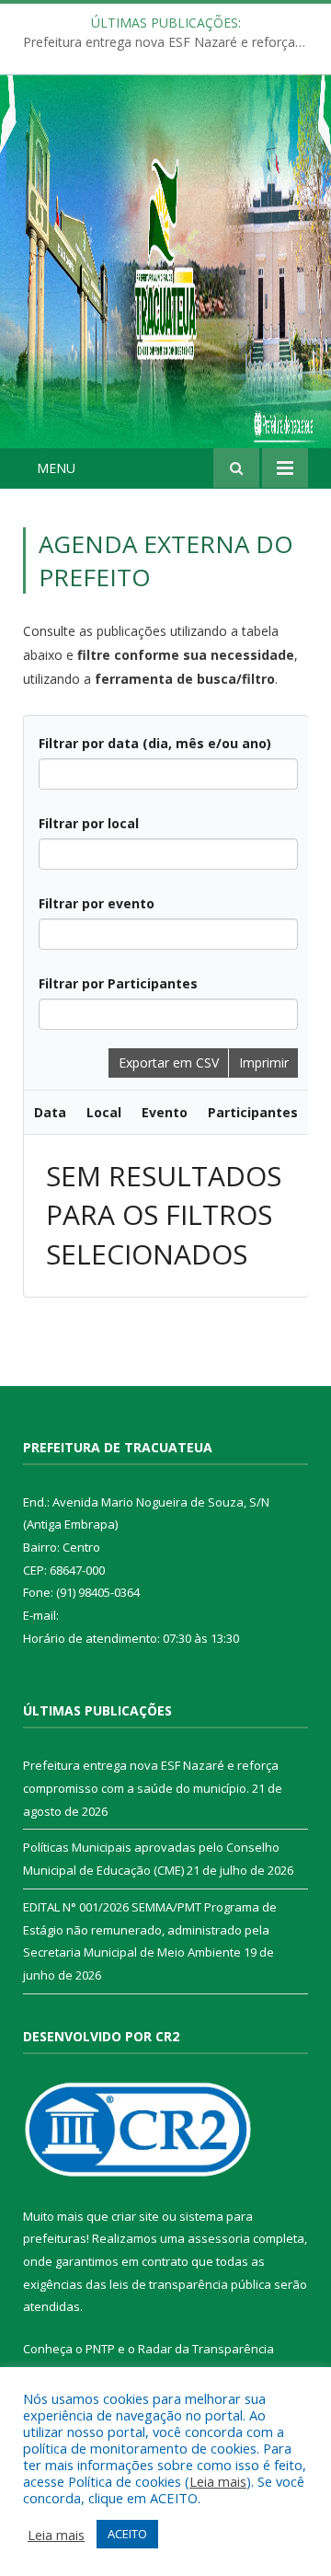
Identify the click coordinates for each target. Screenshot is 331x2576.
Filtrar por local (89, 823)
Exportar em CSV (169, 1063)
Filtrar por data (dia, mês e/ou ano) (155, 743)
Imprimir (264, 1063)
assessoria (219, 2238)
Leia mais (218, 2481)
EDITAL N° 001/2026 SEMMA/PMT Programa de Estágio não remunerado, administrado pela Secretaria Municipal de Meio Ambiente (150, 1929)
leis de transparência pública (190, 2284)
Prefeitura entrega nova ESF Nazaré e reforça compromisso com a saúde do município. (170, 42)
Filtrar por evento (97, 903)
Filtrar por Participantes (118, 983)
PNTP (100, 2349)
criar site (135, 2216)
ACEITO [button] (127, 2534)
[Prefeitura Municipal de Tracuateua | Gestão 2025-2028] (165, 282)
